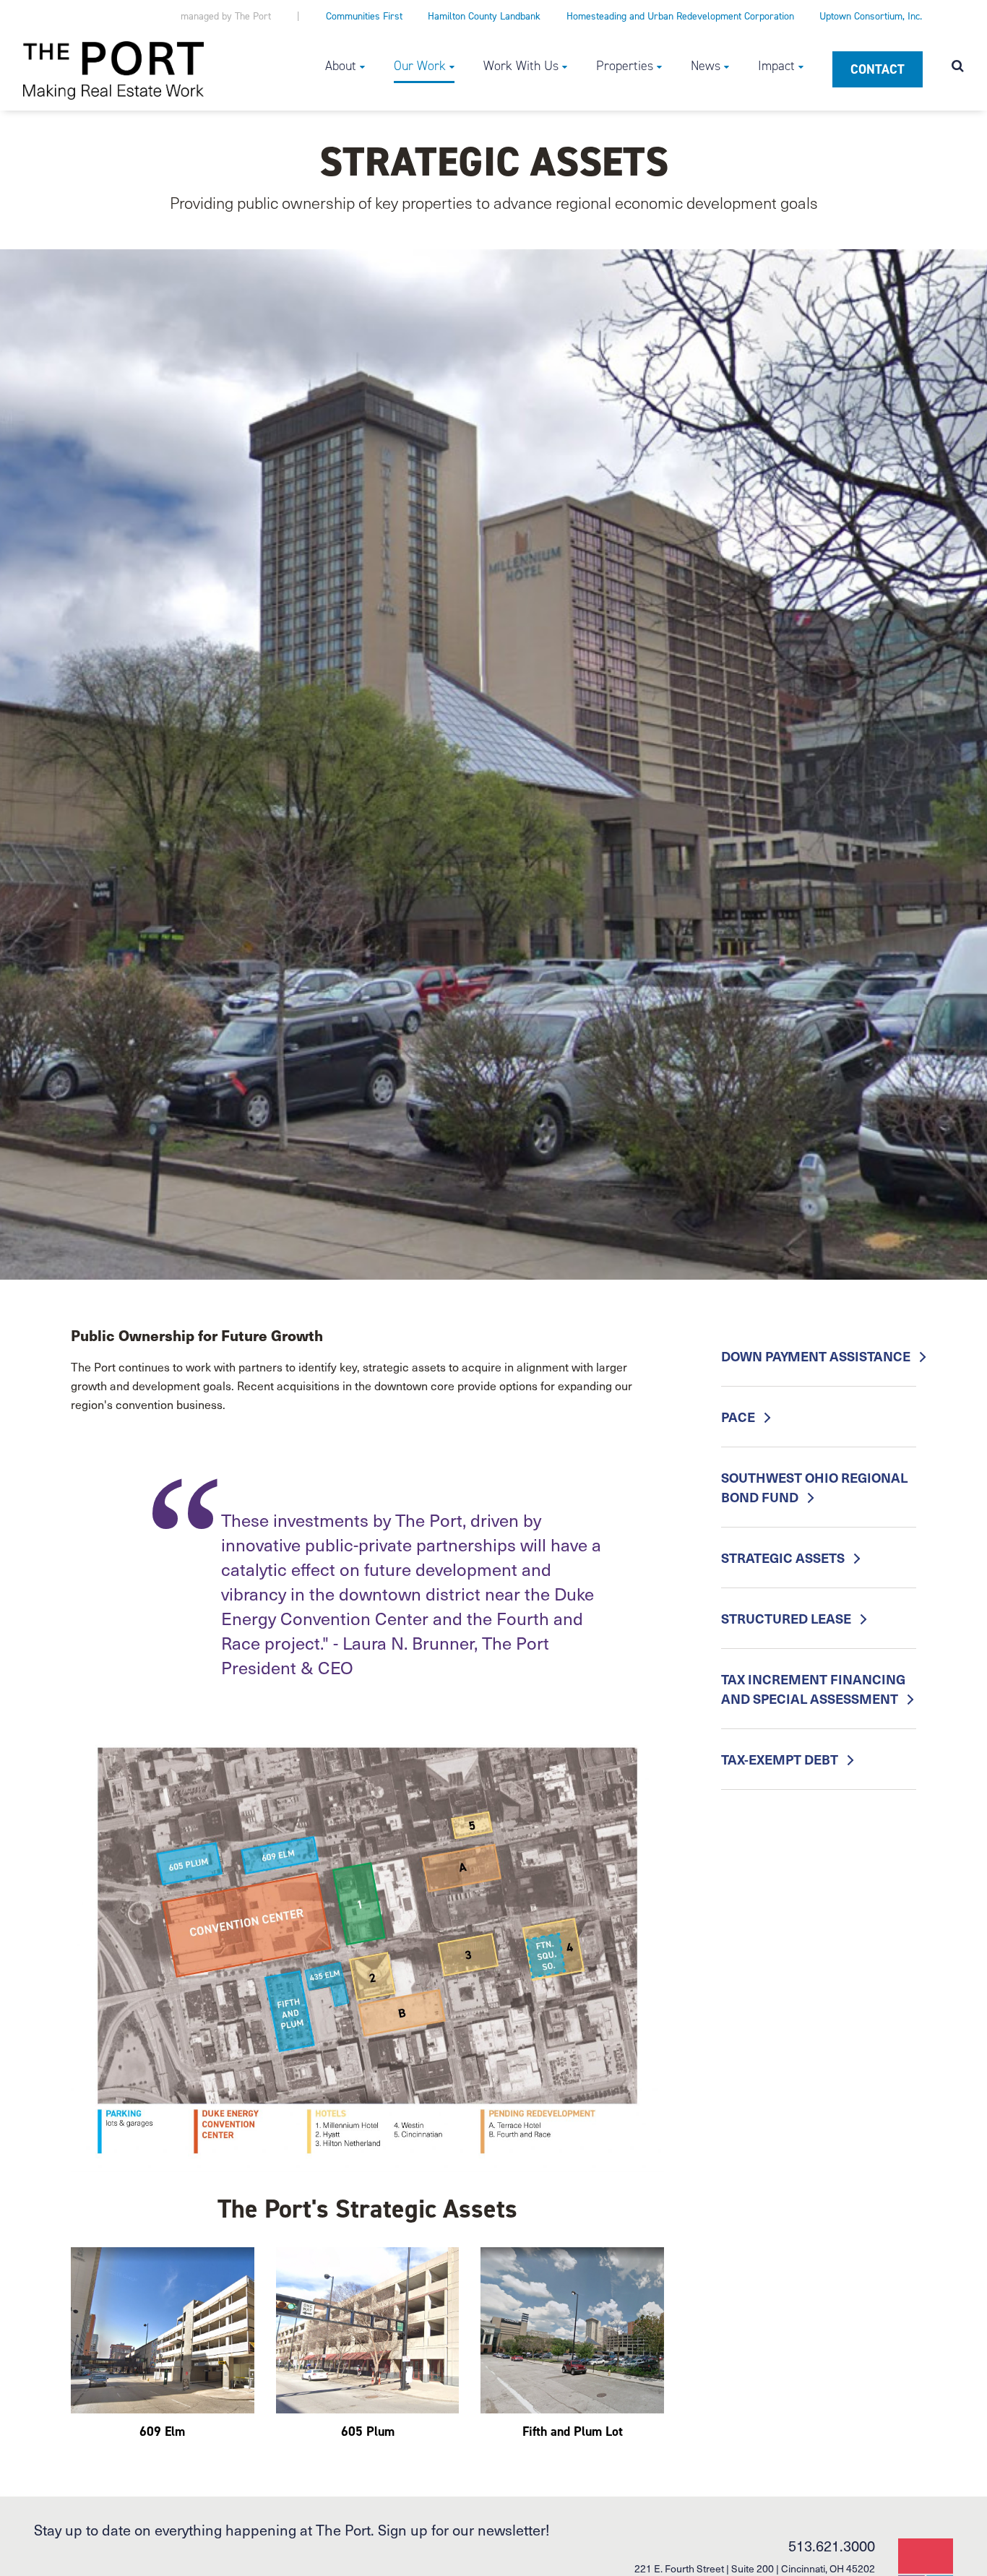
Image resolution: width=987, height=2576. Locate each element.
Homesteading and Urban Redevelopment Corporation (680, 16)
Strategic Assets (784, 1558)
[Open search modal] (958, 67)
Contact (878, 69)
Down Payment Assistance (817, 1356)
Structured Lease (788, 1618)
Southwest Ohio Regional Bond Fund (814, 1487)
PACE (740, 1417)
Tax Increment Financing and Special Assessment (813, 1689)
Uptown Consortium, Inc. (871, 16)
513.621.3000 (832, 2546)
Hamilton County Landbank (484, 16)
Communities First (364, 16)
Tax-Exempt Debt (781, 1759)
